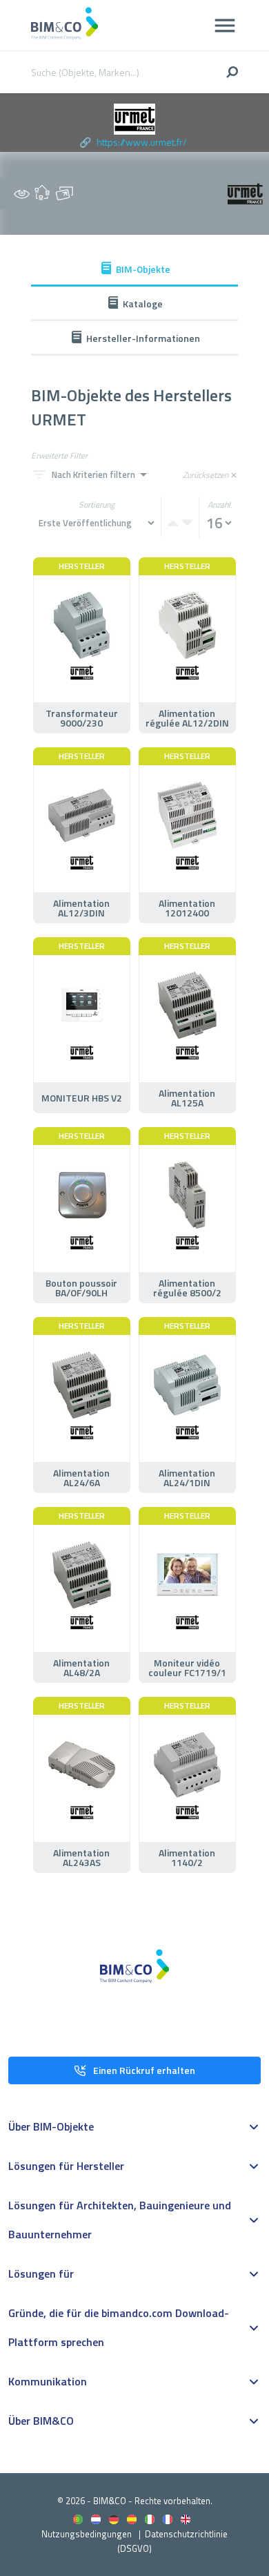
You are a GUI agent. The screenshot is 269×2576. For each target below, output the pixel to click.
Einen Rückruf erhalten (144, 2070)
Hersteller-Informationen (143, 338)
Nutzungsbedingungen (87, 2534)
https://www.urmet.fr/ (142, 142)
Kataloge (143, 304)
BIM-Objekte (143, 269)
